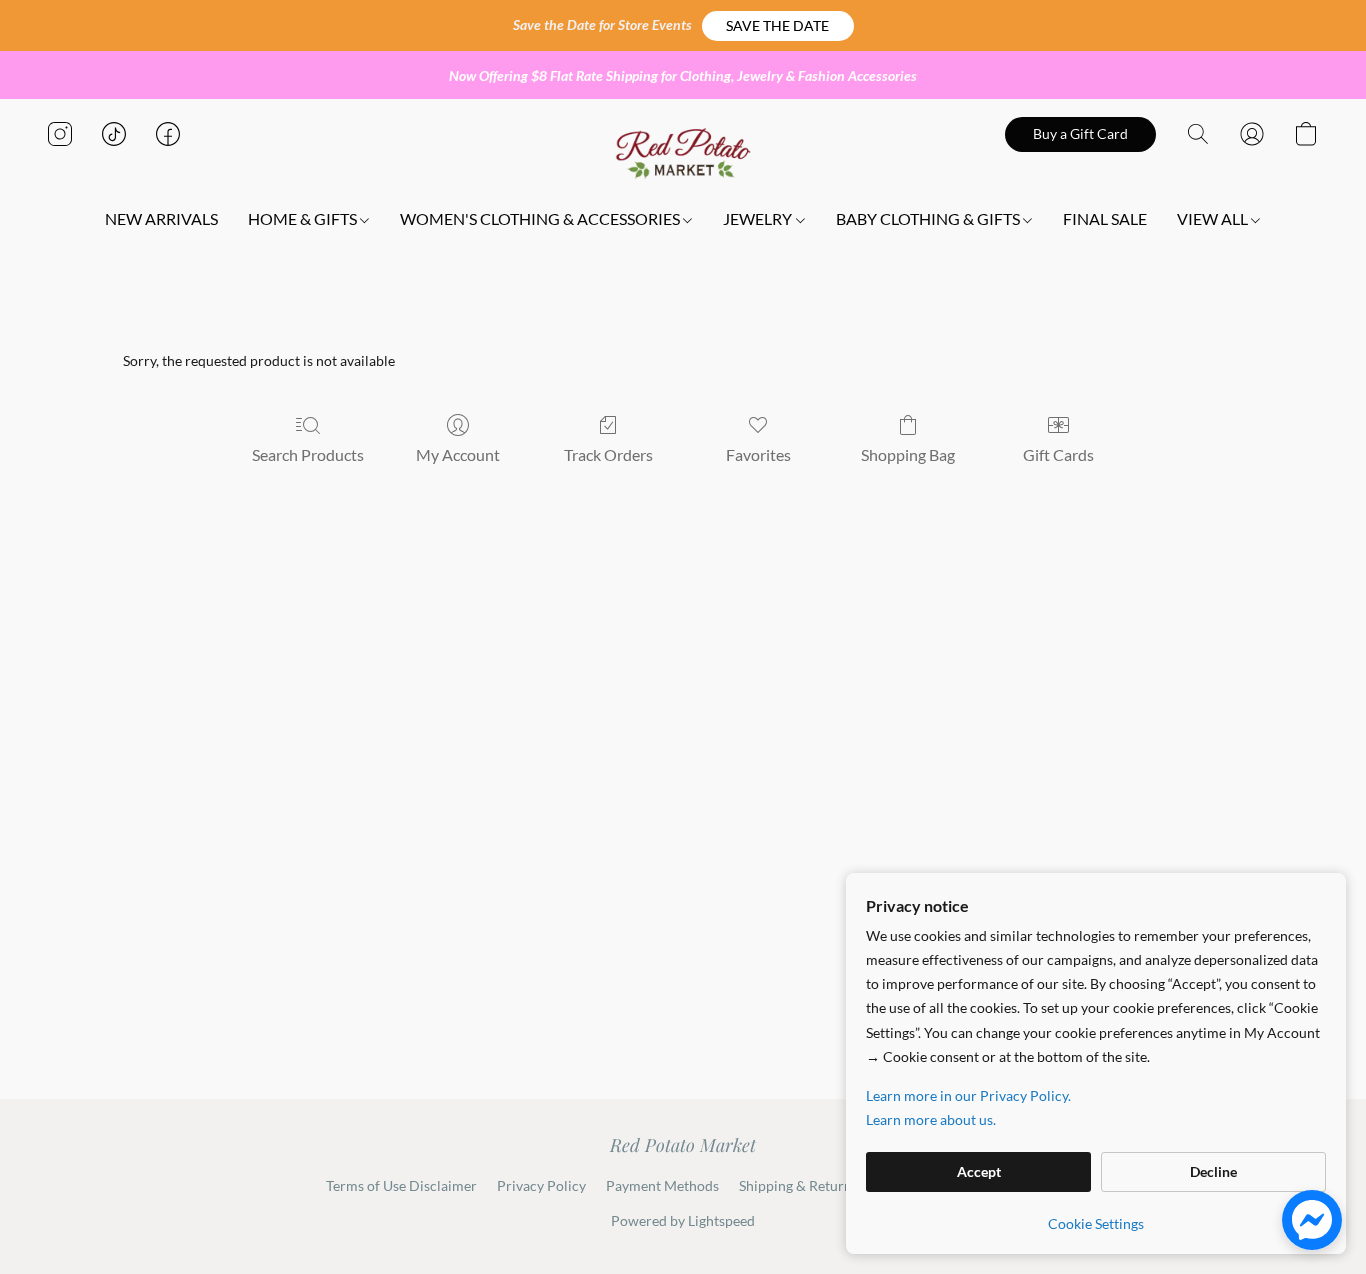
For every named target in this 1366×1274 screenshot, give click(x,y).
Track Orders (608, 454)
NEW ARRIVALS (161, 218)
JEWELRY (759, 218)
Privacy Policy (541, 1185)
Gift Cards (1058, 454)
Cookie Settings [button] (1096, 1223)
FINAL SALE (1105, 218)
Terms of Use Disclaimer (401, 1185)
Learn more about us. (931, 1119)
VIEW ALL (1214, 218)
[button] (778, 26)
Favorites (758, 454)
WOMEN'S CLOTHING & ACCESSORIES (541, 218)
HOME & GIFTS (304, 218)
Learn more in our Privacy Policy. (968, 1095)
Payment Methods (662, 1185)
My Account (458, 454)
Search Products (308, 454)
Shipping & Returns (798, 1185)
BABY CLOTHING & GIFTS (929, 218)
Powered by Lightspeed (683, 1220)
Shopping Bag (908, 454)
